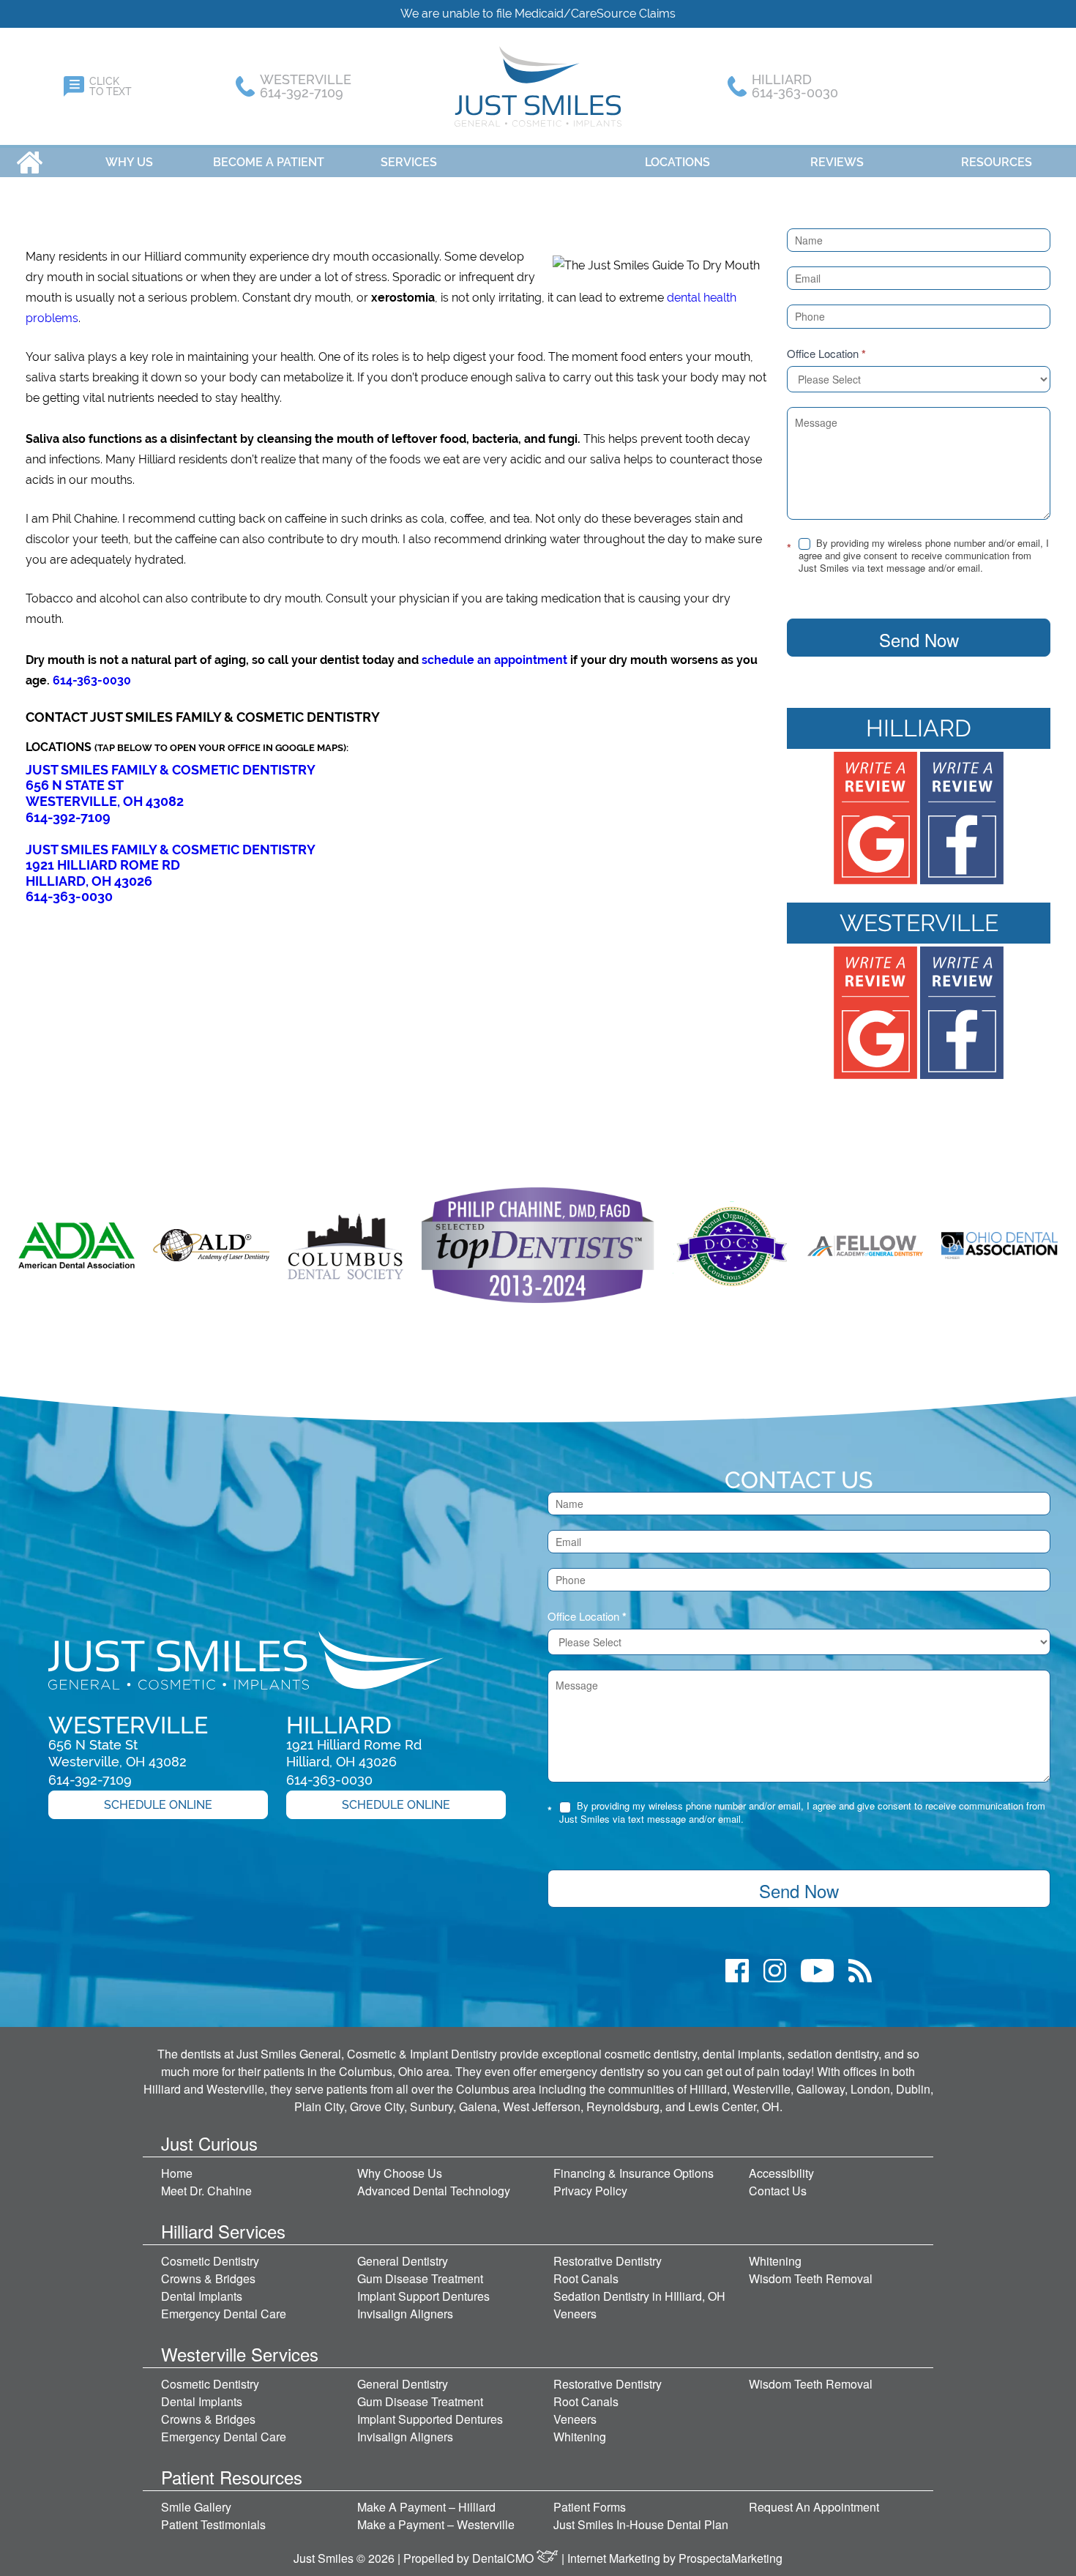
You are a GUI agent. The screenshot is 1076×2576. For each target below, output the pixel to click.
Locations (677, 162)
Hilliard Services (223, 2231)
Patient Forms (590, 2507)
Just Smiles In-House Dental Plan (641, 2524)
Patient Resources (232, 2477)
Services (409, 162)
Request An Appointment (814, 2507)
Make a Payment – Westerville (436, 2524)
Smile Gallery (196, 2507)
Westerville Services (240, 2354)
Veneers (575, 2314)
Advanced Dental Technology (434, 2191)
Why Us (129, 162)
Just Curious (209, 2143)
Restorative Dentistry (608, 2261)
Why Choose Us (400, 2173)
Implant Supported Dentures (430, 2419)
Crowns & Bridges (208, 2278)
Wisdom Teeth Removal (811, 2278)
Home (30, 162)
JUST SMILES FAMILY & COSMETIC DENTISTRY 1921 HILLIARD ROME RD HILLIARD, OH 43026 (171, 865)
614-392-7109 (68, 817)
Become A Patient (269, 162)
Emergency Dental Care (224, 2314)
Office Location (826, 354)
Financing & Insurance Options (634, 2173)
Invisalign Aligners (405, 2314)
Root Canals (586, 2278)
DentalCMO (504, 2558)
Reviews (837, 162)
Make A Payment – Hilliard (426, 2507)
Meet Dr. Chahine (206, 2191)
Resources (997, 162)
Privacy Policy (590, 2191)
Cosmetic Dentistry (210, 2261)
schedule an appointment (494, 660)
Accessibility (781, 2173)
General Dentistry (403, 2261)
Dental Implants (202, 2296)
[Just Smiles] (538, 86)
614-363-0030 (92, 680)
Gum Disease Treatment (420, 2278)
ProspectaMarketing (731, 2558)
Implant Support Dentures (423, 2296)
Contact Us (778, 2191)
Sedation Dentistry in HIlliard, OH (639, 2296)
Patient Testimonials (213, 2524)
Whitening (775, 2261)
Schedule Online (158, 1805)
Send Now (919, 639)
